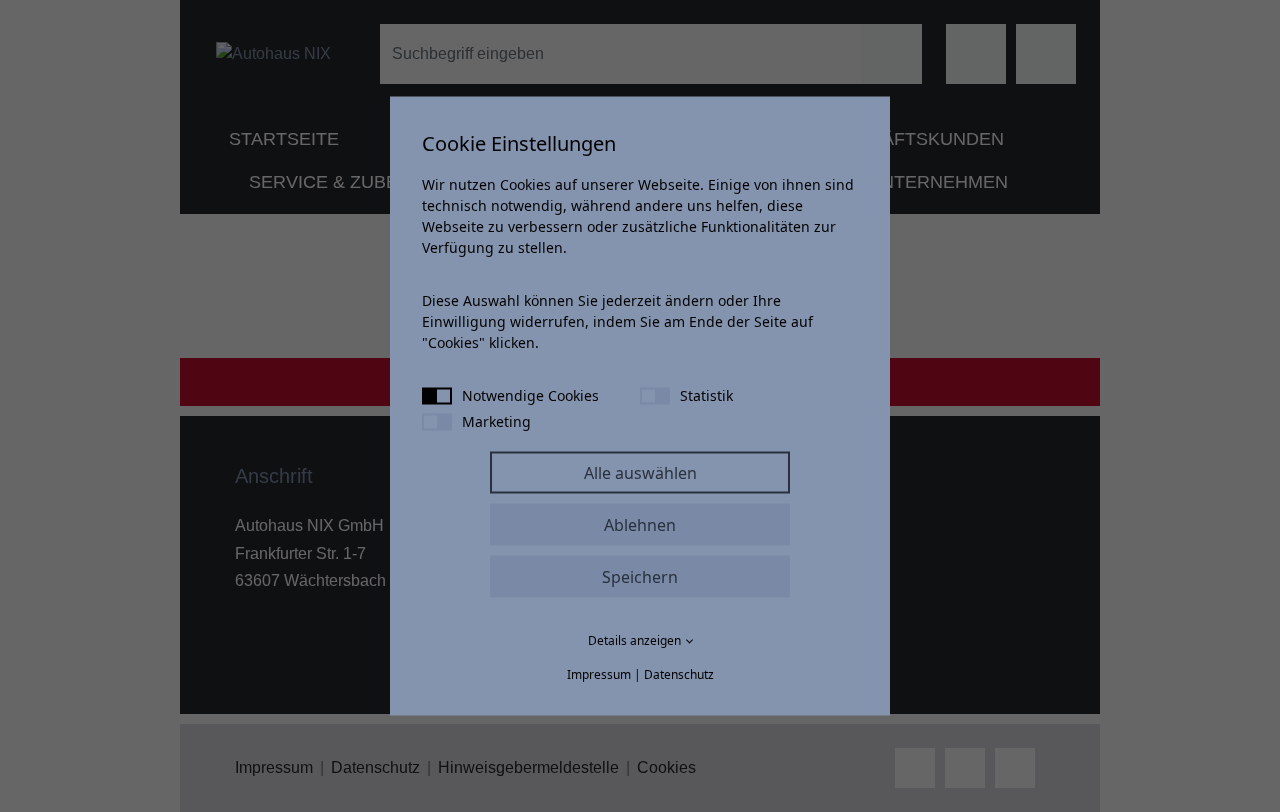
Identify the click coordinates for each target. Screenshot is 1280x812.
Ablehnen (640, 525)
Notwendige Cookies (530, 395)
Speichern (640, 577)
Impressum (599, 674)
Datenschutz (679, 674)
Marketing (496, 421)
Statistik (706, 395)
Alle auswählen (640, 473)
